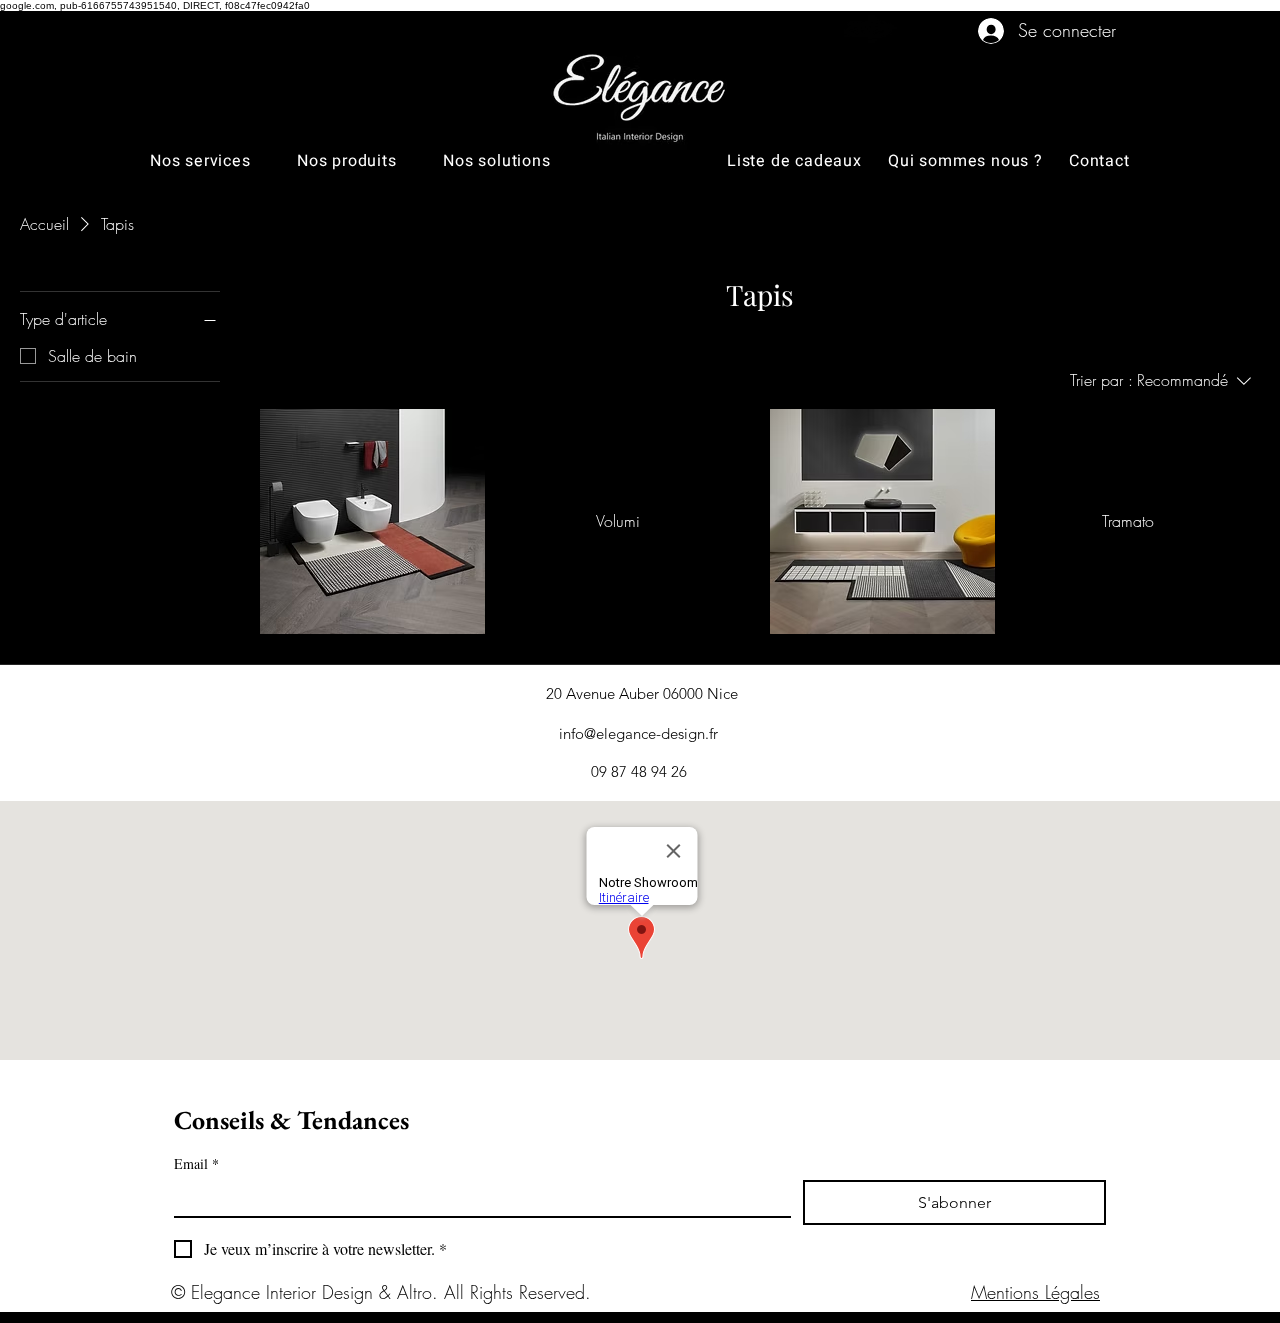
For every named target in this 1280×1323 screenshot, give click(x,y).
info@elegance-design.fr (638, 733)
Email (196, 1163)
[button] (223, 161)
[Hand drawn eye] (867, 30)
